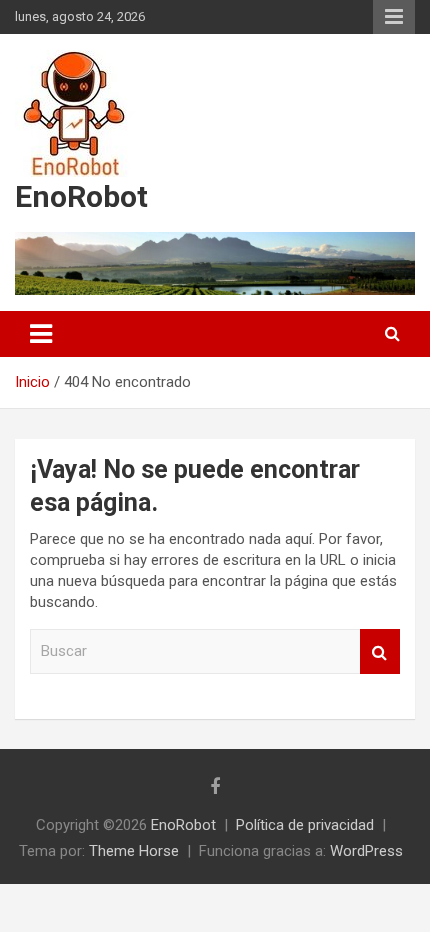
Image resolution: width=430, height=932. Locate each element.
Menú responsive (394, 17)
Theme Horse (134, 851)
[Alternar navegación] (41, 334)
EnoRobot (81, 196)
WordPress (366, 851)
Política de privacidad (305, 825)
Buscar (380, 651)
